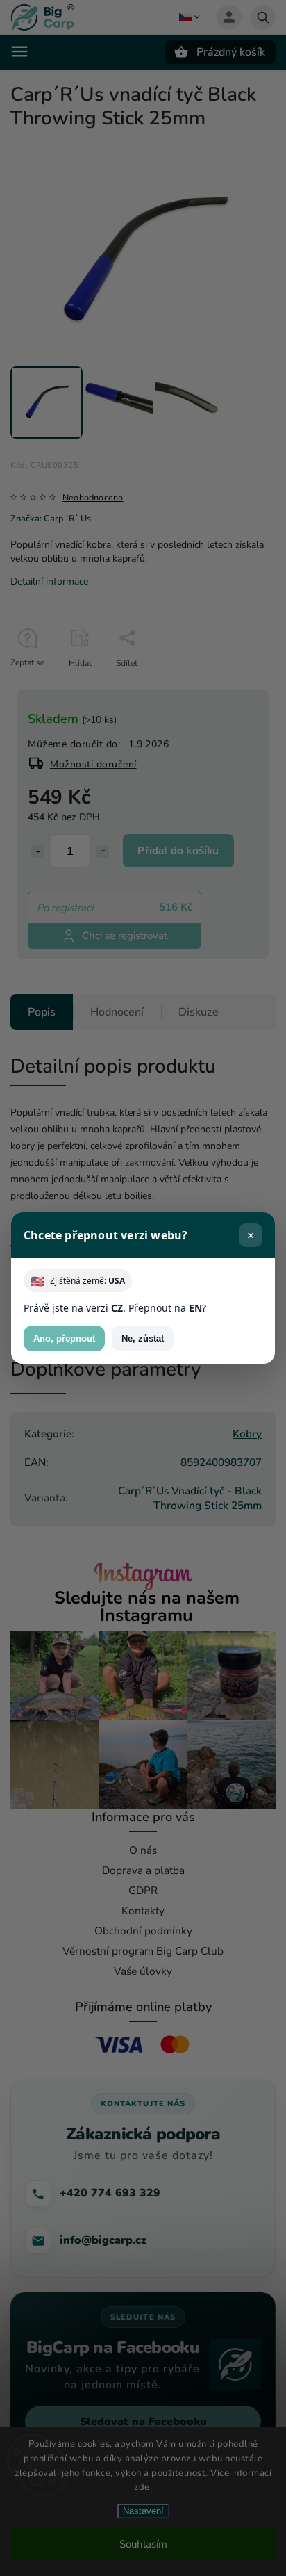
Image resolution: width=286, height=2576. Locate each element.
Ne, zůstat (143, 1338)
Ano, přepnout (64, 1338)
